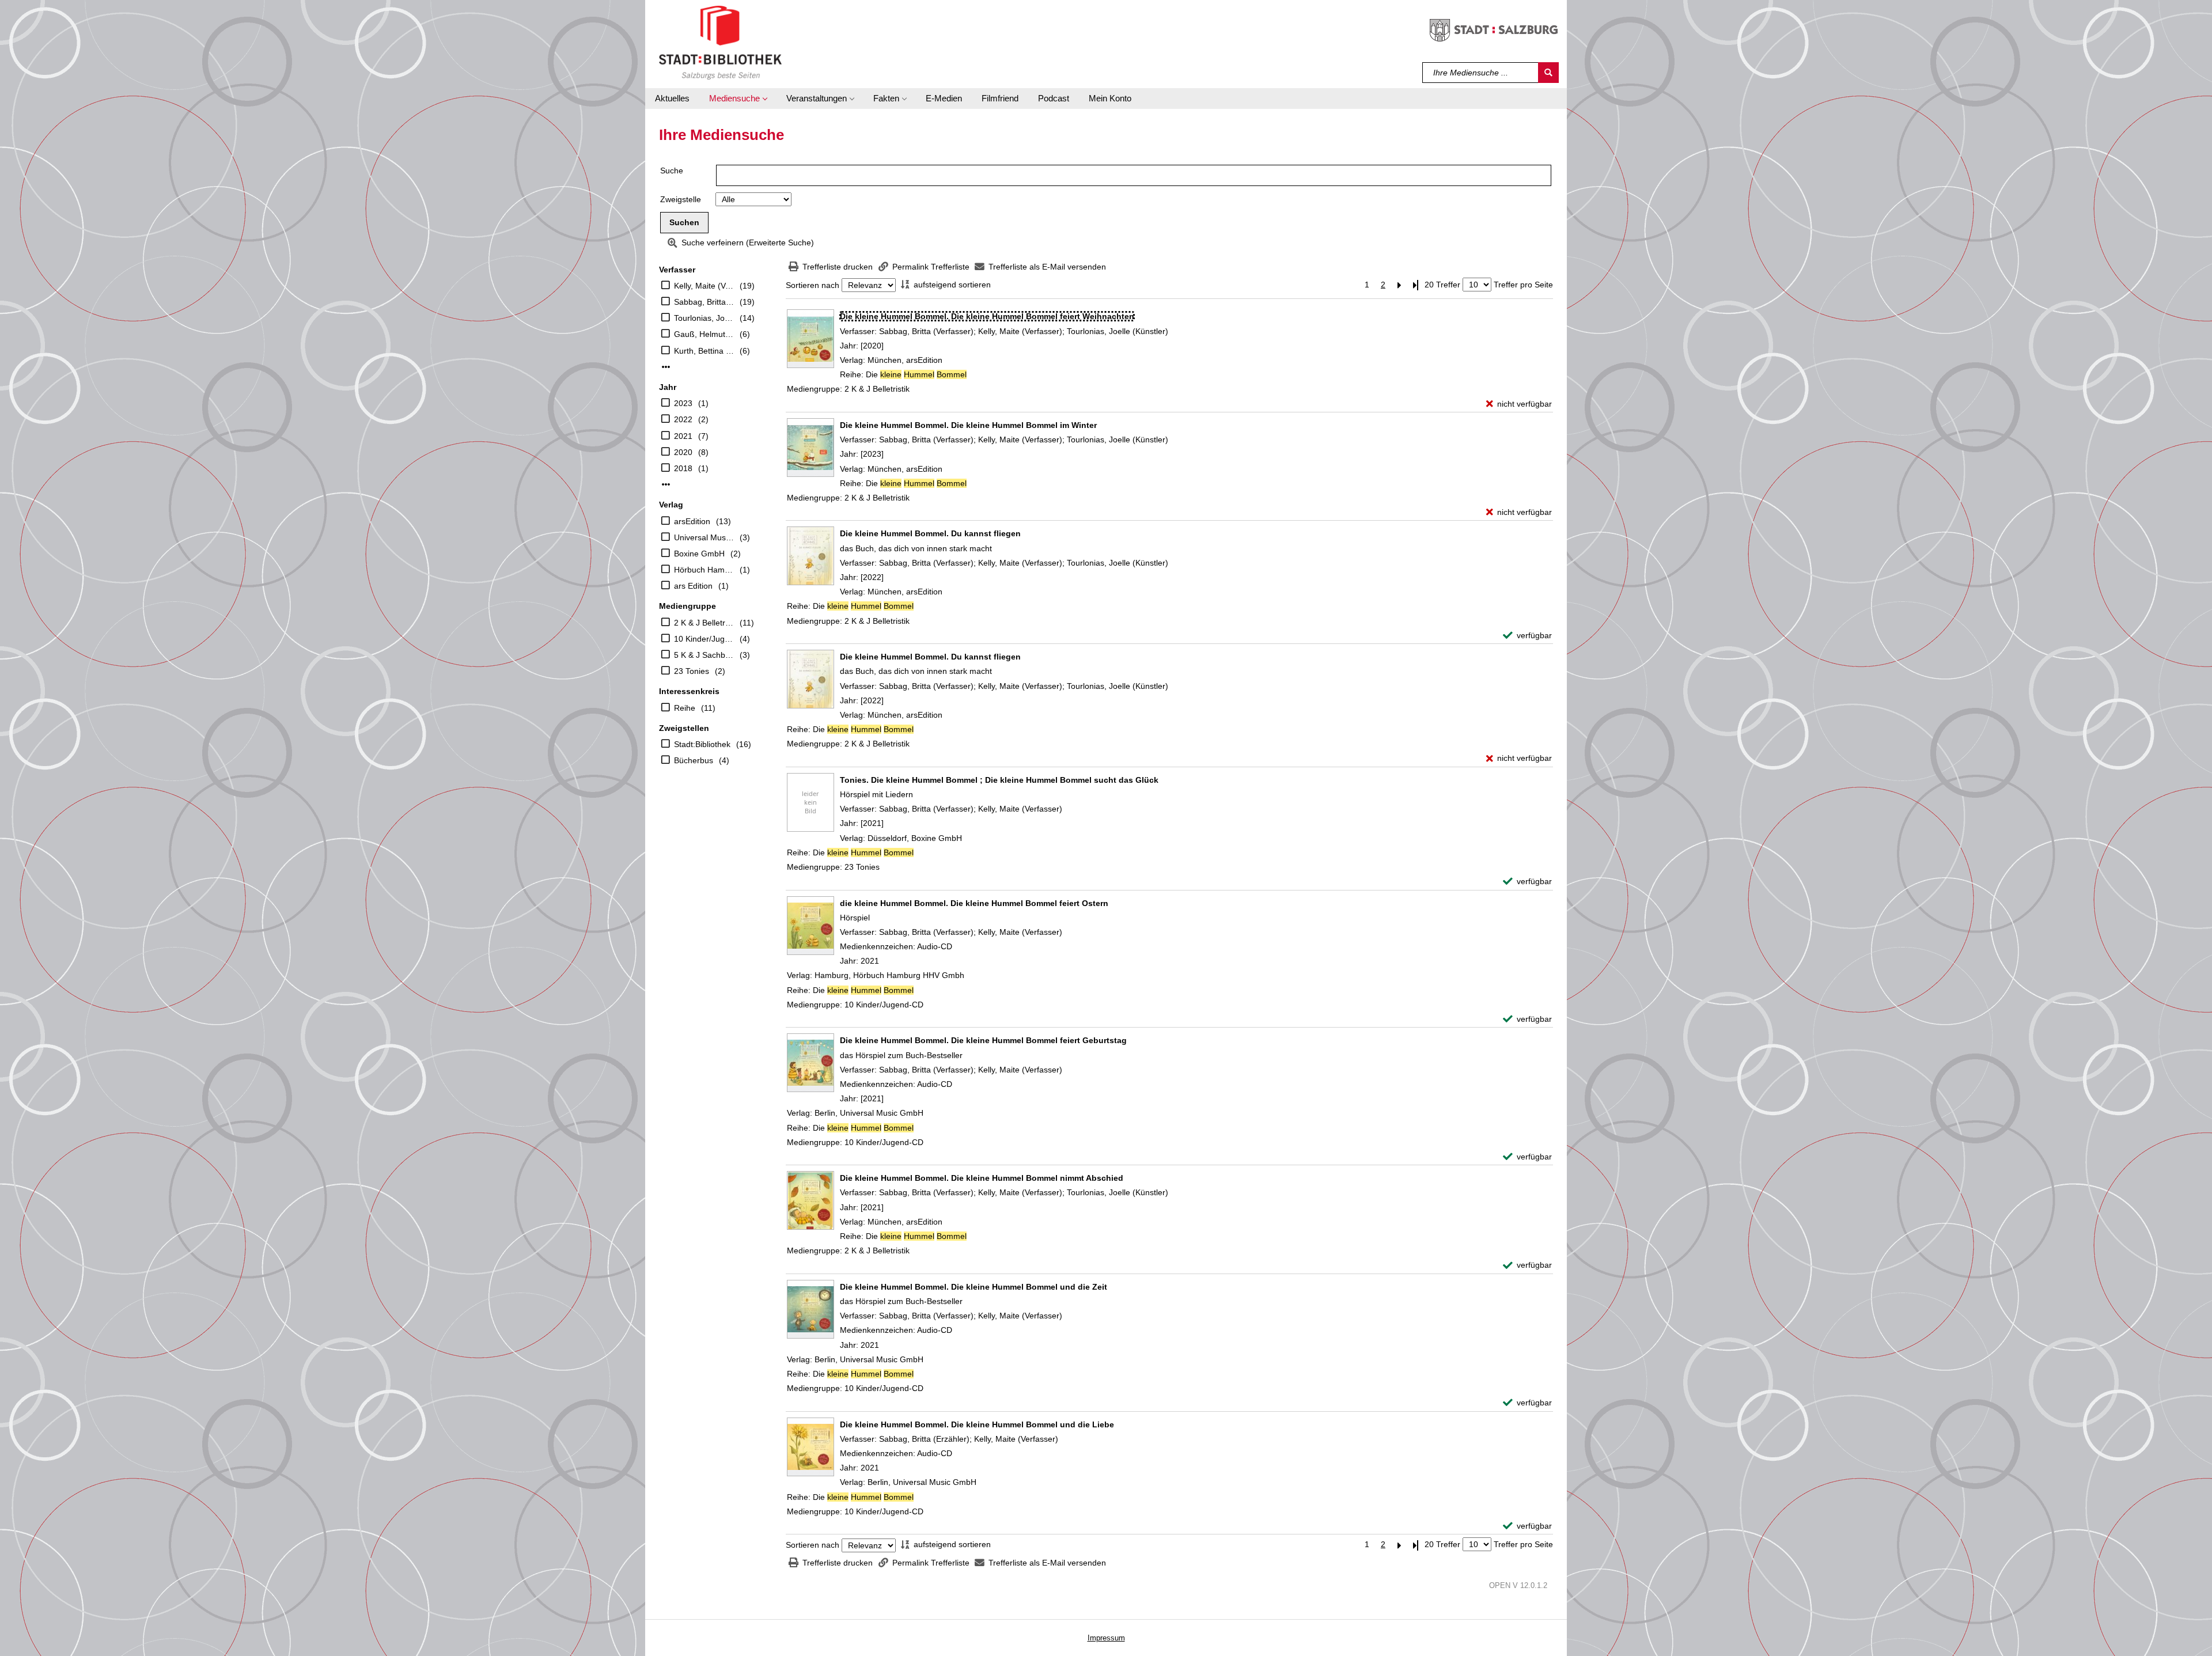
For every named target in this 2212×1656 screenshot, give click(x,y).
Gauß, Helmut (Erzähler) (704, 334)
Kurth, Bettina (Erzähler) (704, 351)
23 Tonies (692, 671)
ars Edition (693, 586)
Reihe (685, 708)
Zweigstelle (681, 199)
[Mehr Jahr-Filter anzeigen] (666, 484)
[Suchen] (1548, 73)
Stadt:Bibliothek (702, 744)
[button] (738, 98)
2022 (683, 419)
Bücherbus (694, 760)
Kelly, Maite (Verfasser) (704, 286)
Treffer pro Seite (1523, 285)
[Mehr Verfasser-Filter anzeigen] (666, 367)
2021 (683, 436)
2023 (683, 403)
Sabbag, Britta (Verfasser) (704, 302)
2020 (683, 452)
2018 (683, 468)
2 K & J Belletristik (704, 623)
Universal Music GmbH (704, 537)
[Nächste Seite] (1399, 285)
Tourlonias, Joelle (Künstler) (704, 318)
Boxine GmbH (699, 554)
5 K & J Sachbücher (704, 655)
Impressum (1106, 1638)
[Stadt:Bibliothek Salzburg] (720, 42)
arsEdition (692, 521)
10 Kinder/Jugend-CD (704, 639)
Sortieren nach (813, 285)
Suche (672, 170)
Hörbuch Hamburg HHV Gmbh (704, 570)
